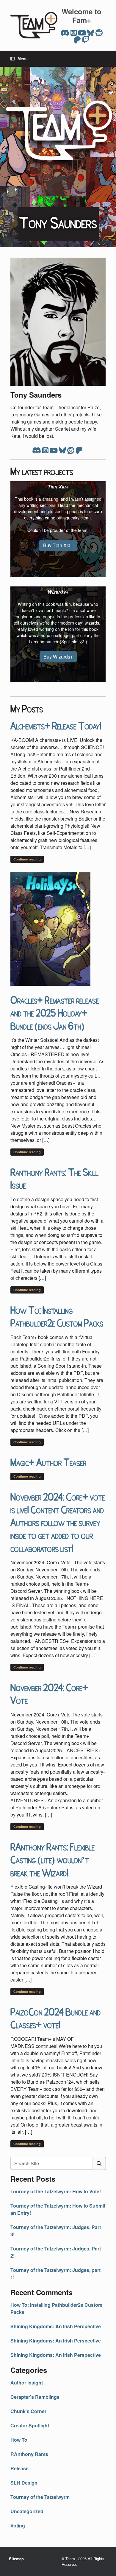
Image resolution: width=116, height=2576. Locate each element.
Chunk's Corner (28, 2411)
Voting (18, 2526)
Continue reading (27, 859)
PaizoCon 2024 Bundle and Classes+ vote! (55, 2018)
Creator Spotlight (30, 2425)
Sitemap (16, 2559)
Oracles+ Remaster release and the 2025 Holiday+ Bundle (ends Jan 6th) (55, 1012)
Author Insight (27, 2383)
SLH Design (24, 2483)
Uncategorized (27, 2511)
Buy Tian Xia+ (58, 545)
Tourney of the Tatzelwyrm (40, 2497)
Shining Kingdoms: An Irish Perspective (56, 2326)
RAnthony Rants (29, 2454)
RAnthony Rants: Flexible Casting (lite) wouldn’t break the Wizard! (52, 1859)
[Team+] (34, 25)
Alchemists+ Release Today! (56, 725)
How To (19, 2440)
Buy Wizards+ (58, 657)
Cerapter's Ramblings (35, 2397)
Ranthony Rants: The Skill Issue (54, 1178)
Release (19, 2468)
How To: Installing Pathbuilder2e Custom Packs (57, 1316)
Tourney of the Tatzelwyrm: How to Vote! (56, 2191)
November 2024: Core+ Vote (49, 1693)
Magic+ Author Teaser (48, 1462)
